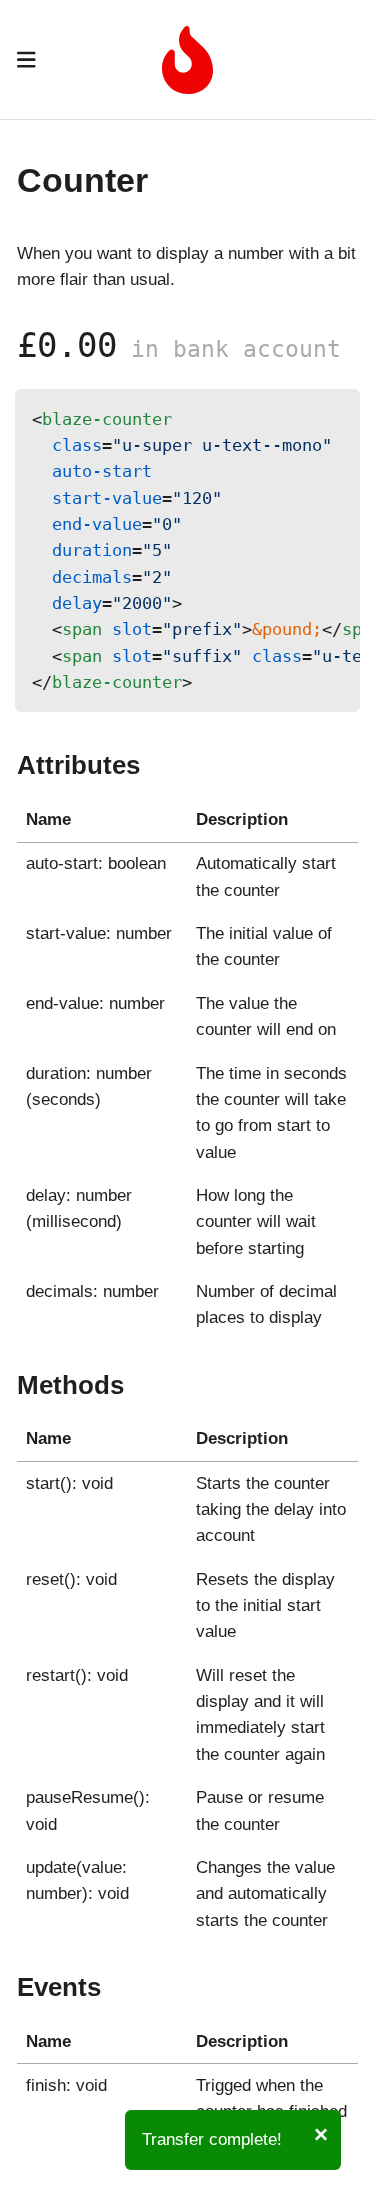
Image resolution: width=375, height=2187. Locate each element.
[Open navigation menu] (26, 60)
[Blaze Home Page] (187, 79)
